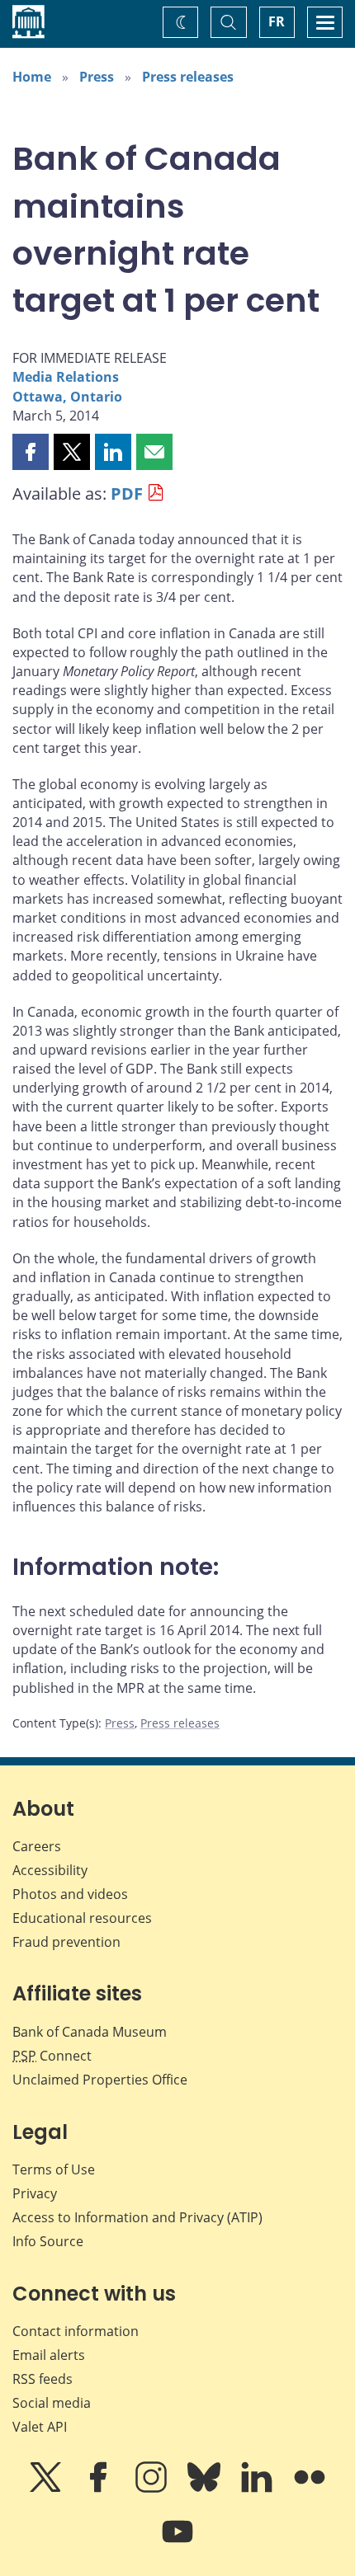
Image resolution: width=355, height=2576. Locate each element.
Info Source (48, 2241)
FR (277, 21)
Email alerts (49, 2355)
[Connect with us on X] (47, 2489)
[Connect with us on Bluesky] (206, 2489)
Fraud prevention (66, 1942)
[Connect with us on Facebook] (100, 2489)
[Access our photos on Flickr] (310, 2489)
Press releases (188, 77)
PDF (127, 494)
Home (32, 77)
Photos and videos (70, 1894)
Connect (52, 2056)
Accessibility (50, 1870)
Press (97, 77)
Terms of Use (54, 2169)
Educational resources (82, 1918)
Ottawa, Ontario (67, 397)
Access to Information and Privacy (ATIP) (137, 2217)
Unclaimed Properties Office (100, 2080)
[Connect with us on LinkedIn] (258, 2489)
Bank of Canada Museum (90, 2032)
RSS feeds (43, 2379)
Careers (37, 1846)
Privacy (35, 2193)
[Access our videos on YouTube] (177, 2543)
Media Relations (66, 377)
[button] (31, 452)
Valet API (40, 2427)
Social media (52, 2403)
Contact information (76, 2331)
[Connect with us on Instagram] (153, 2489)
